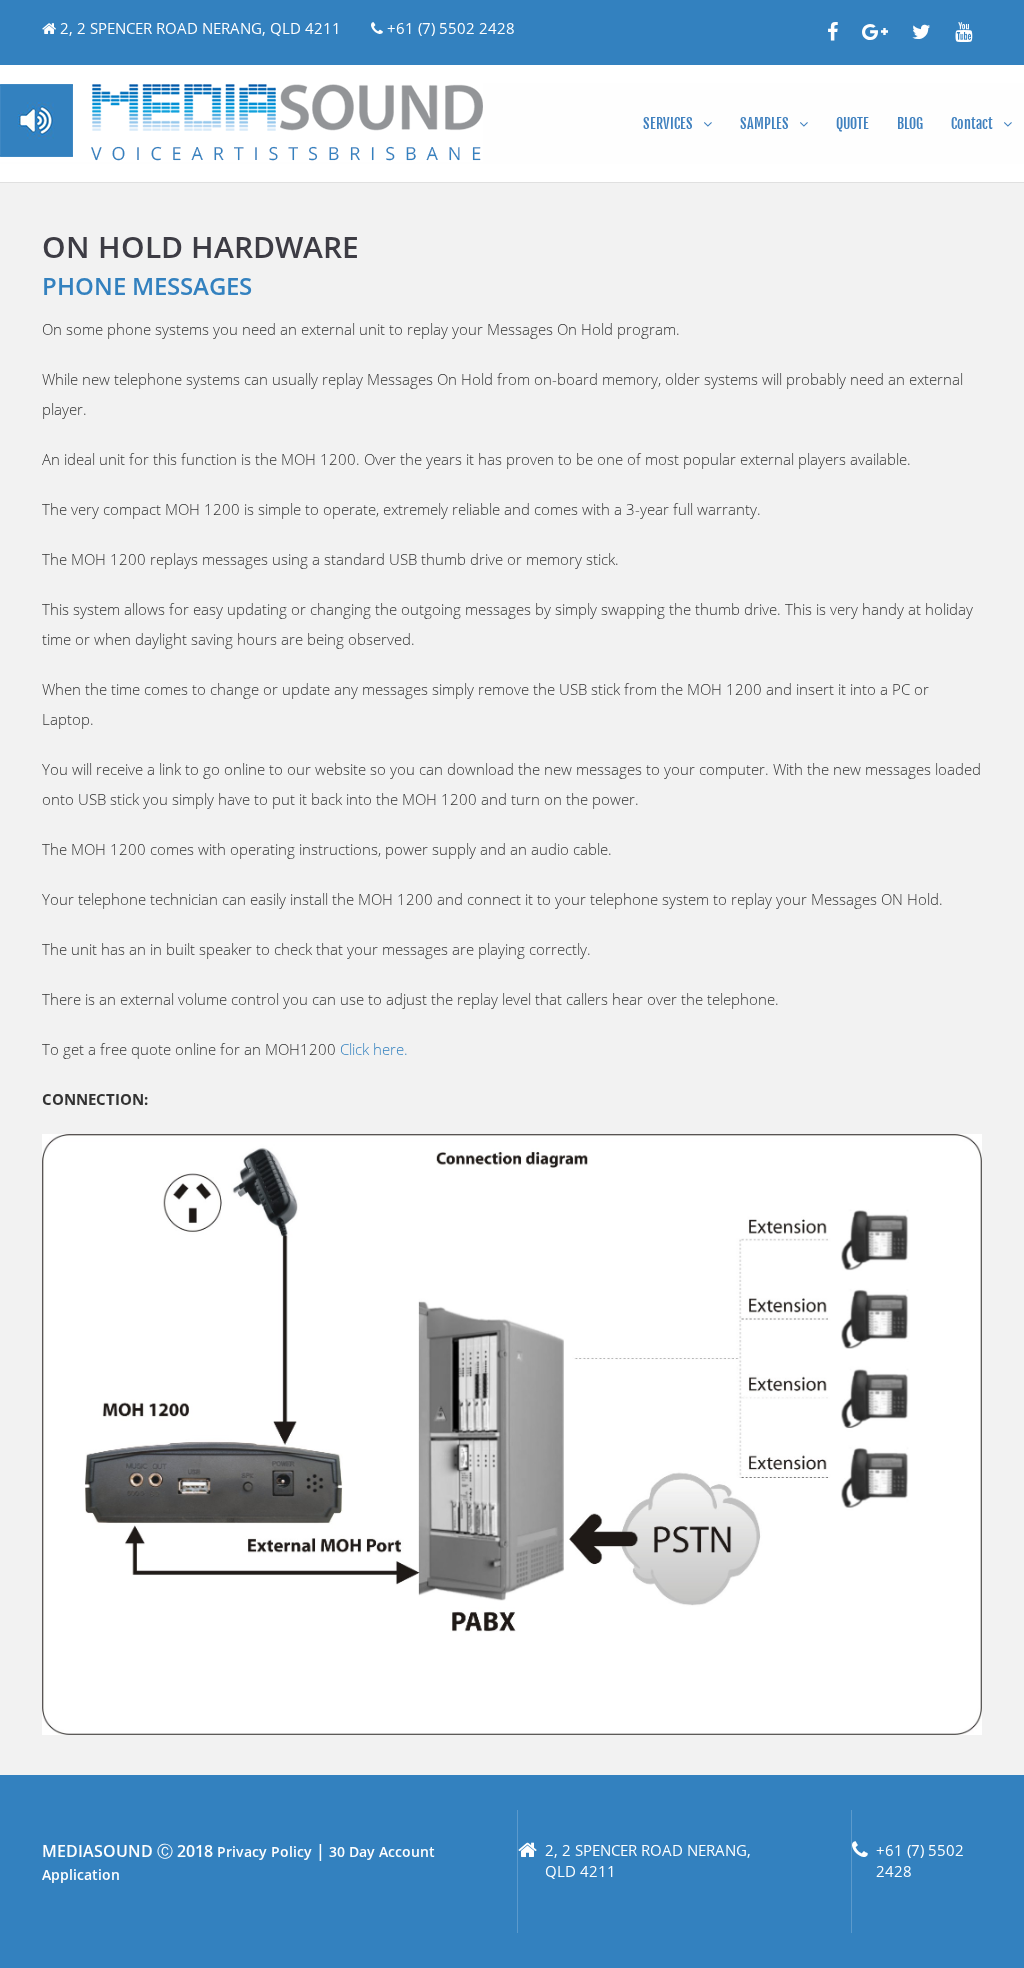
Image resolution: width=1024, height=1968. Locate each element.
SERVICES (668, 123)
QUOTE (852, 123)
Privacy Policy (264, 1851)
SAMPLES (764, 123)
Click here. (374, 1049)
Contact (972, 123)
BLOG (910, 123)
